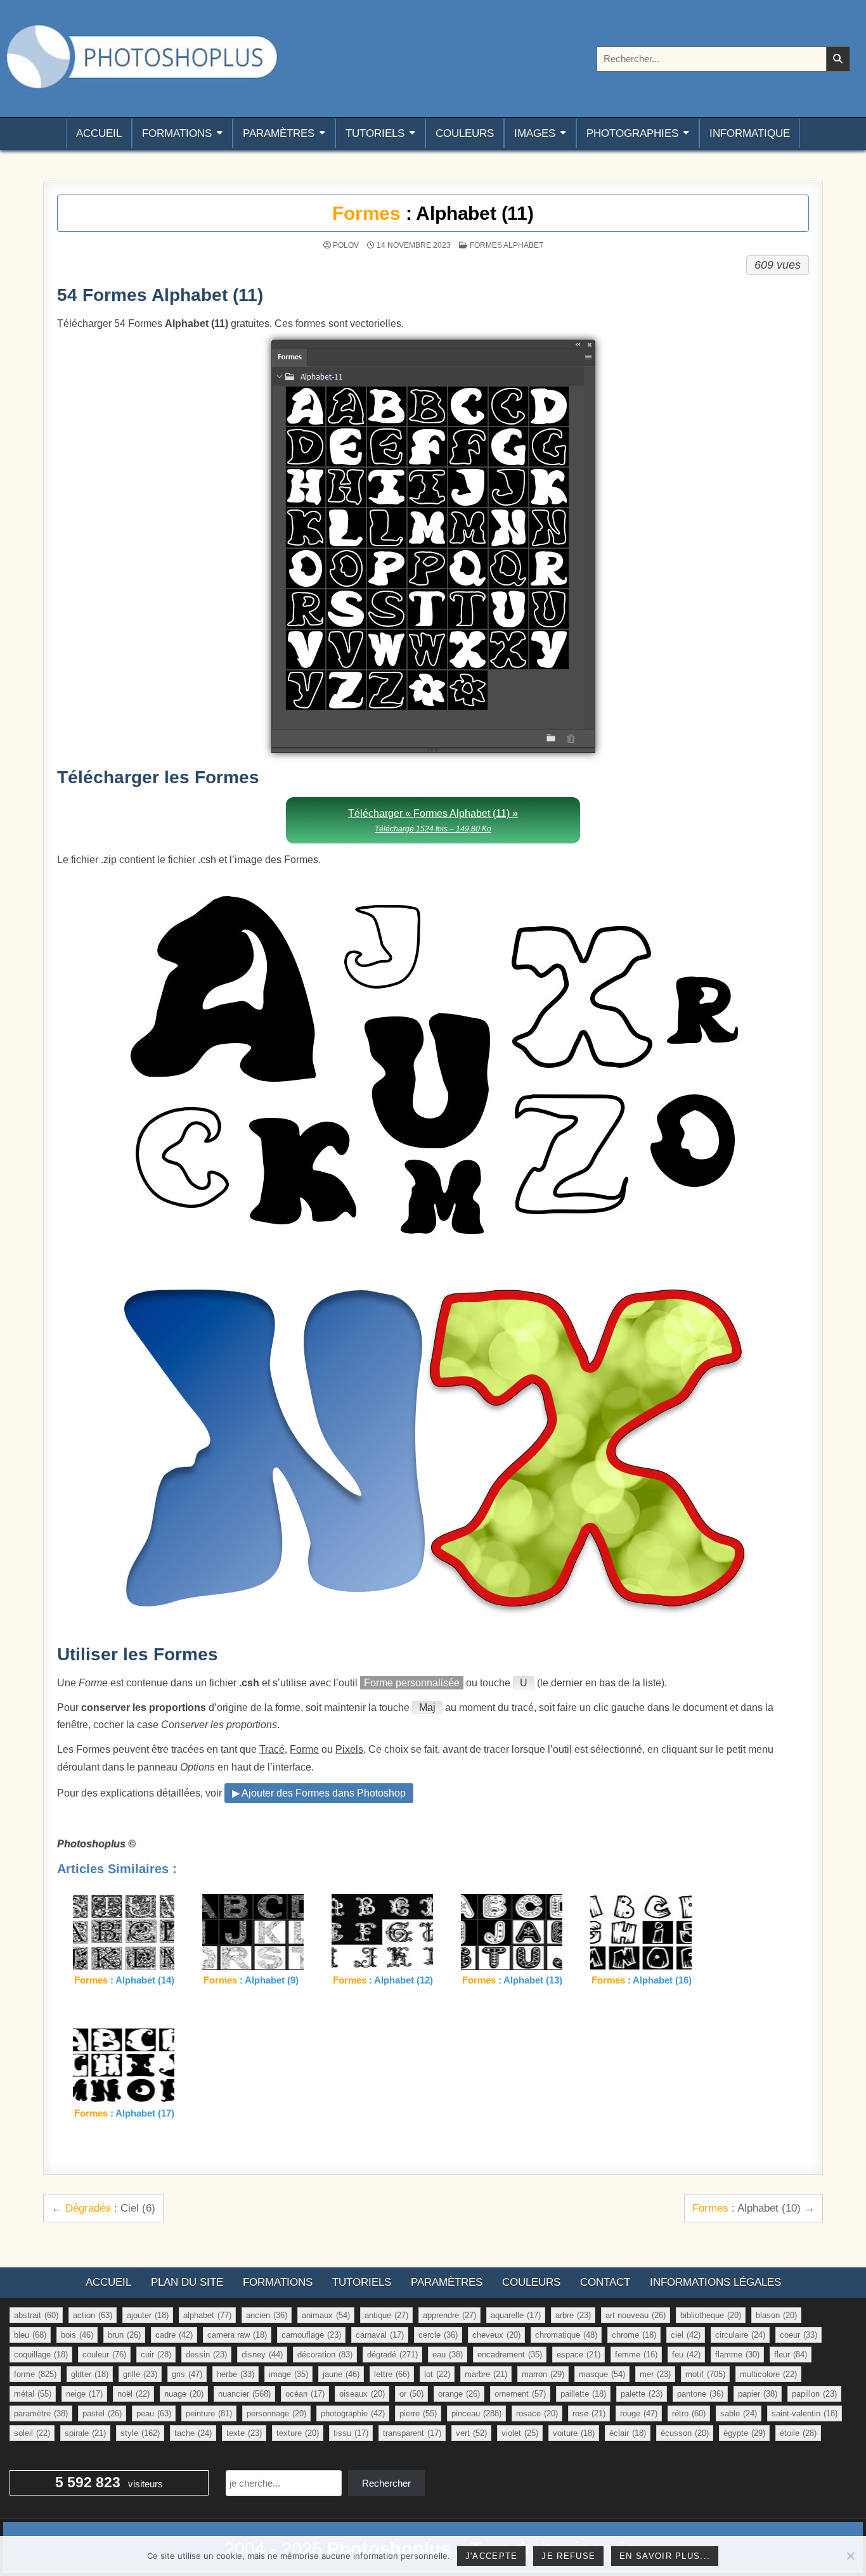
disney (262, 2355)
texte (244, 2433)
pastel (102, 2413)
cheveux (496, 2335)
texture (298, 2433)
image (288, 2374)
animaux (326, 2315)
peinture (209, 2413)
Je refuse (568, 2556)
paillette (583, 2394)
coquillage (41, 2355)
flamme (737, 2355)
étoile (798, 2433)
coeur (798, 2335)
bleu (30, 2335)
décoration (325, 2355)
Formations (177, 133)
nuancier (244, 2394)
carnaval (380, 2335)
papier (758, 2394)
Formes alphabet (507, 245)
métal (33, 2394)
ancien (267, 2315)
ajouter (148, 2315)
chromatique (566, 2335)
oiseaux (362, 2394)
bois (77, 2335)
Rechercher (386, 2483)
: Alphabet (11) (433, 213)
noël (133, 2394)
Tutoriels (375, 133)
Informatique (750, 133)
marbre (486, 2374)
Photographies (632, 133)
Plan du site (187, 2282)
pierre (418, 2413)
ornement (520, 2394)
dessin (206, 2355)
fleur (791, 2355)
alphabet (207, 2315)
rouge (639, 2413)
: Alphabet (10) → (753, 2208)
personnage (276, 2413)
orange (459, 2394)
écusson (685, 2433)
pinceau (476, 2413)
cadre (174, 2335)
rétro (689, 2413)
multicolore (768, 2374)
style (140, 2433)
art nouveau (636, 2315)
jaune (341, 2374)
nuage (184, 2394)
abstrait (36, 2315)
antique (386, 2315)
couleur (104, 2355)
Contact (605, 2282)
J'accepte (492, 2556)
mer (655, 2374)
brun (124, 2335)
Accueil (99, 133)
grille (140, 2374)
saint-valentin (805, 2413)
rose (589, 2413)
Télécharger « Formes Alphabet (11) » (433, 820)
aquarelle (516, 2315)
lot (437, 2374)
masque (602, 2374)
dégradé (392, 2355)
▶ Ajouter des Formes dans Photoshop (319, 1793)
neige (84, 2394)
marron (543, 2374)
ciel (686, 2335)
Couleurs (465, 133)
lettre (392, 2374)
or (411, 2394)
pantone (700, 2394)
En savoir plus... (665, 2556)
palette (642, 2394)
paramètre (41, 2413)
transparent (412, 2433)
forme (35, 2374)
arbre (573, 2315)
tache (193, 2433)
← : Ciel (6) (103, 2208)
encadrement (510, 2355)
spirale (85, 2433)
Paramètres (279, 133)
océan (305, 2394)
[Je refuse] (850, 2556)
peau (154, 2413)
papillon (814, 2394)
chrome (634, 2335)
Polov (346, 245)
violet (520, 2433)
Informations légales (715, 2282)
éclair (628, 2433)
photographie (353, 2413)
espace (578, 2355)
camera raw (237, 2335)
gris (187, 2374)
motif (705, 2374)
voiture (574, 2433)
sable (739, 2413)
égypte (744, 2433)
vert (471, 2433)
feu (686, 2355)
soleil (32, 2433)
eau (448, 2355)
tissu (351, 2433)
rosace (537, 2413)
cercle (438, 2335)
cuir (156, 2355)
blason (776, 2315)
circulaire (740, 2335)
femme (636, 2355)
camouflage (311, 2335)
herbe (236, 2374)
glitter (90, 2374)
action (93, 2315)
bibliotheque (711, 2315)
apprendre (449, 2315)
